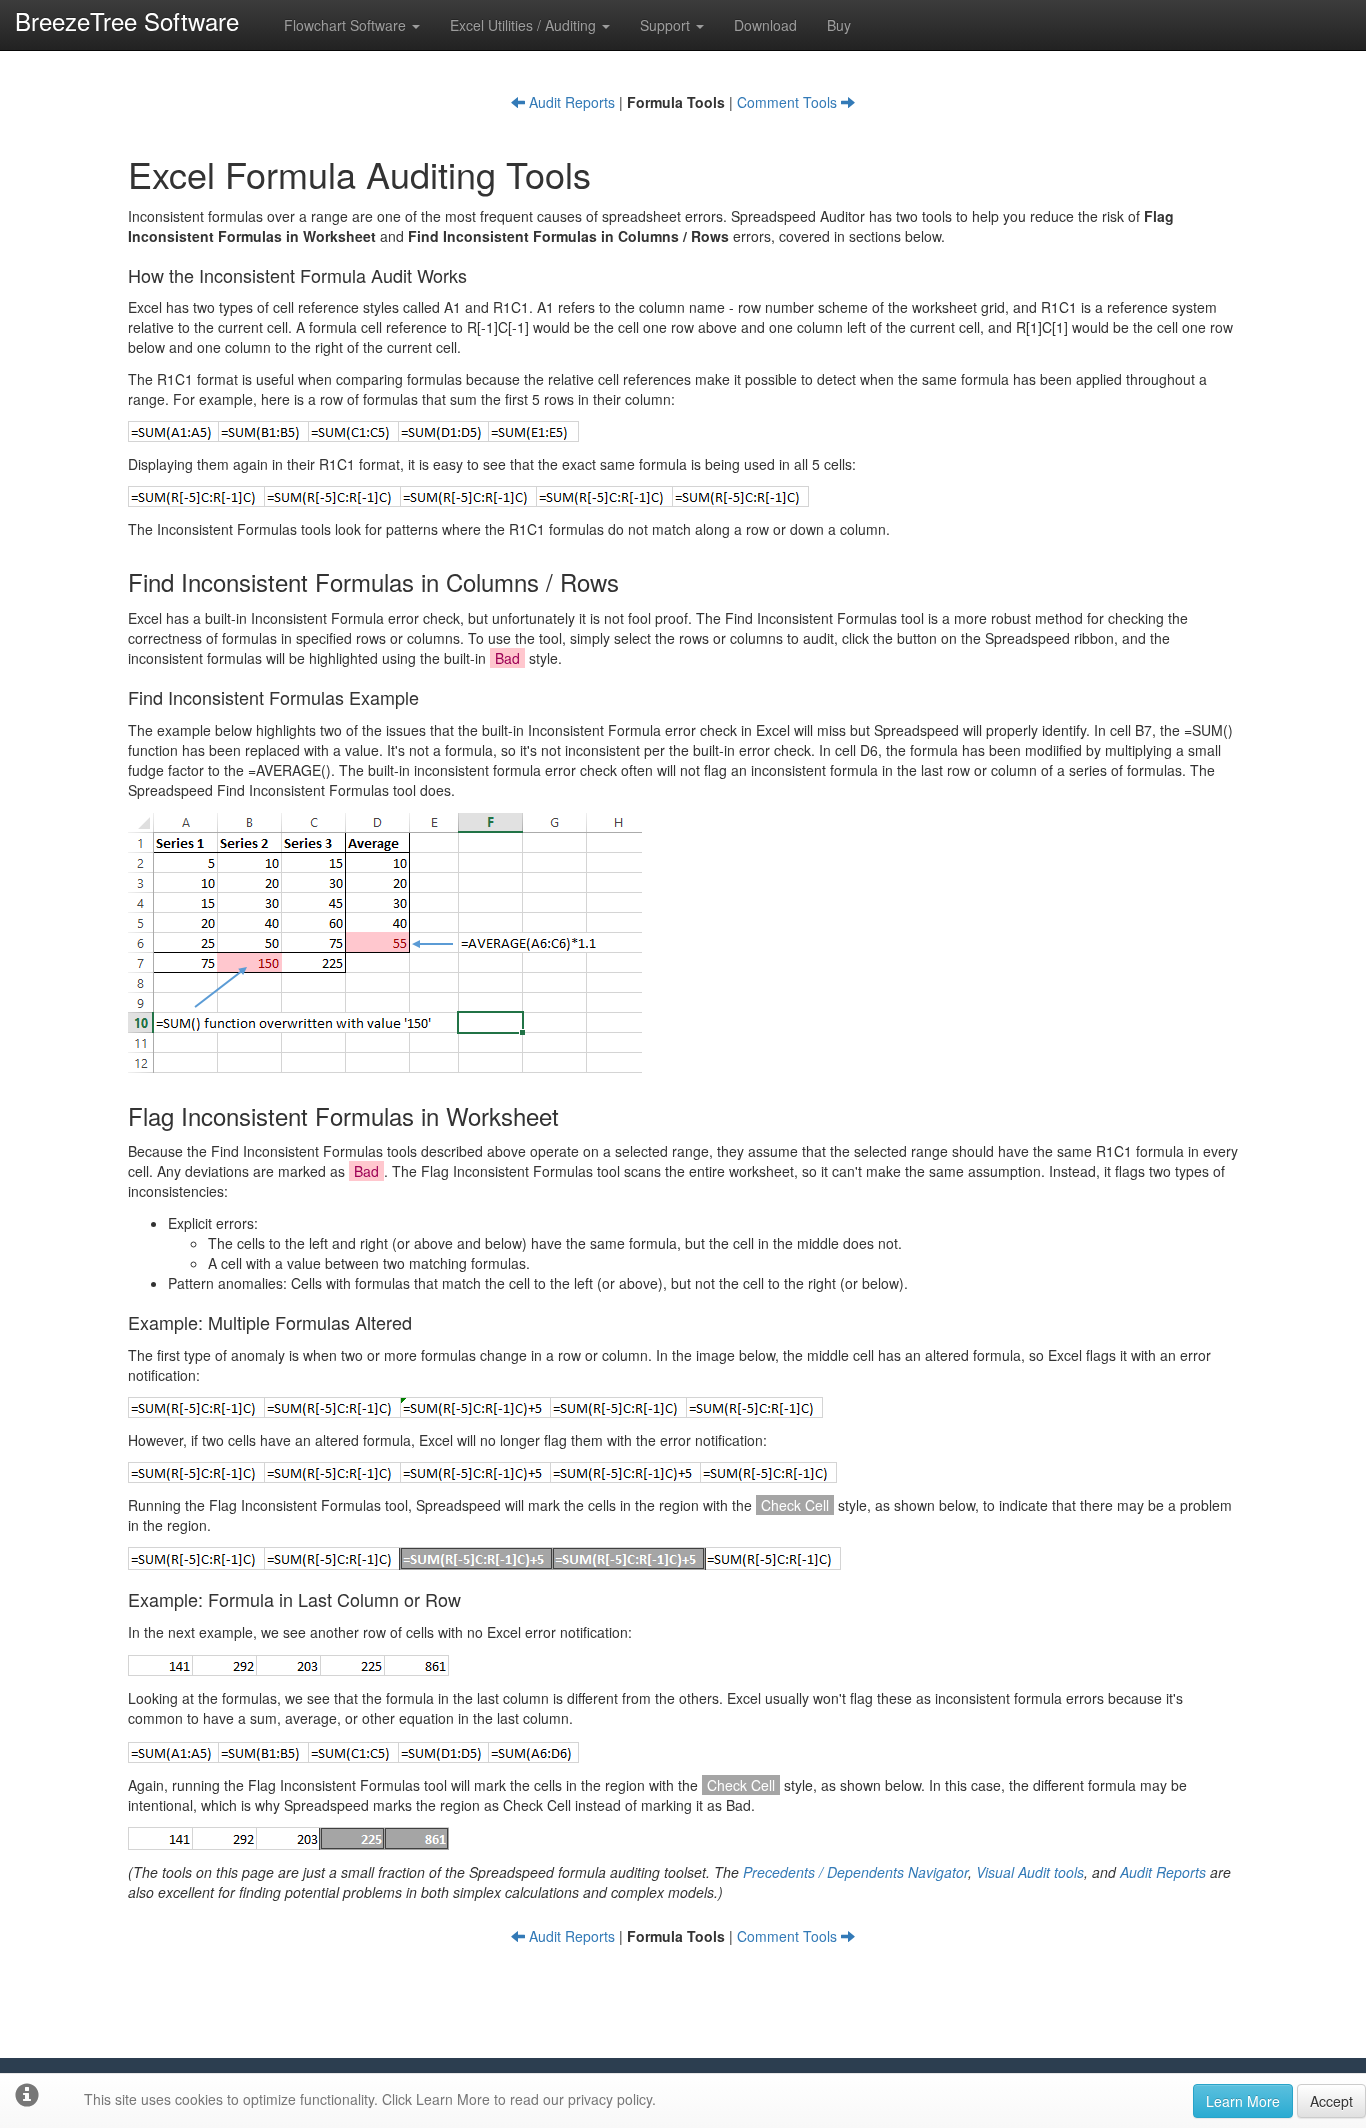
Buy (839, 25)
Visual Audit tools (1030, 1872)
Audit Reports (570, 102)
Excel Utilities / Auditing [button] (525, 25)
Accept (1331, 2101)
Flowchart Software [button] (347, 25)
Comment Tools (789, 102)
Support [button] (667, 25)
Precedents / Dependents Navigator (855, 1872)
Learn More (1243, 2101)
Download (765, 25)
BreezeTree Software (127, 20)
